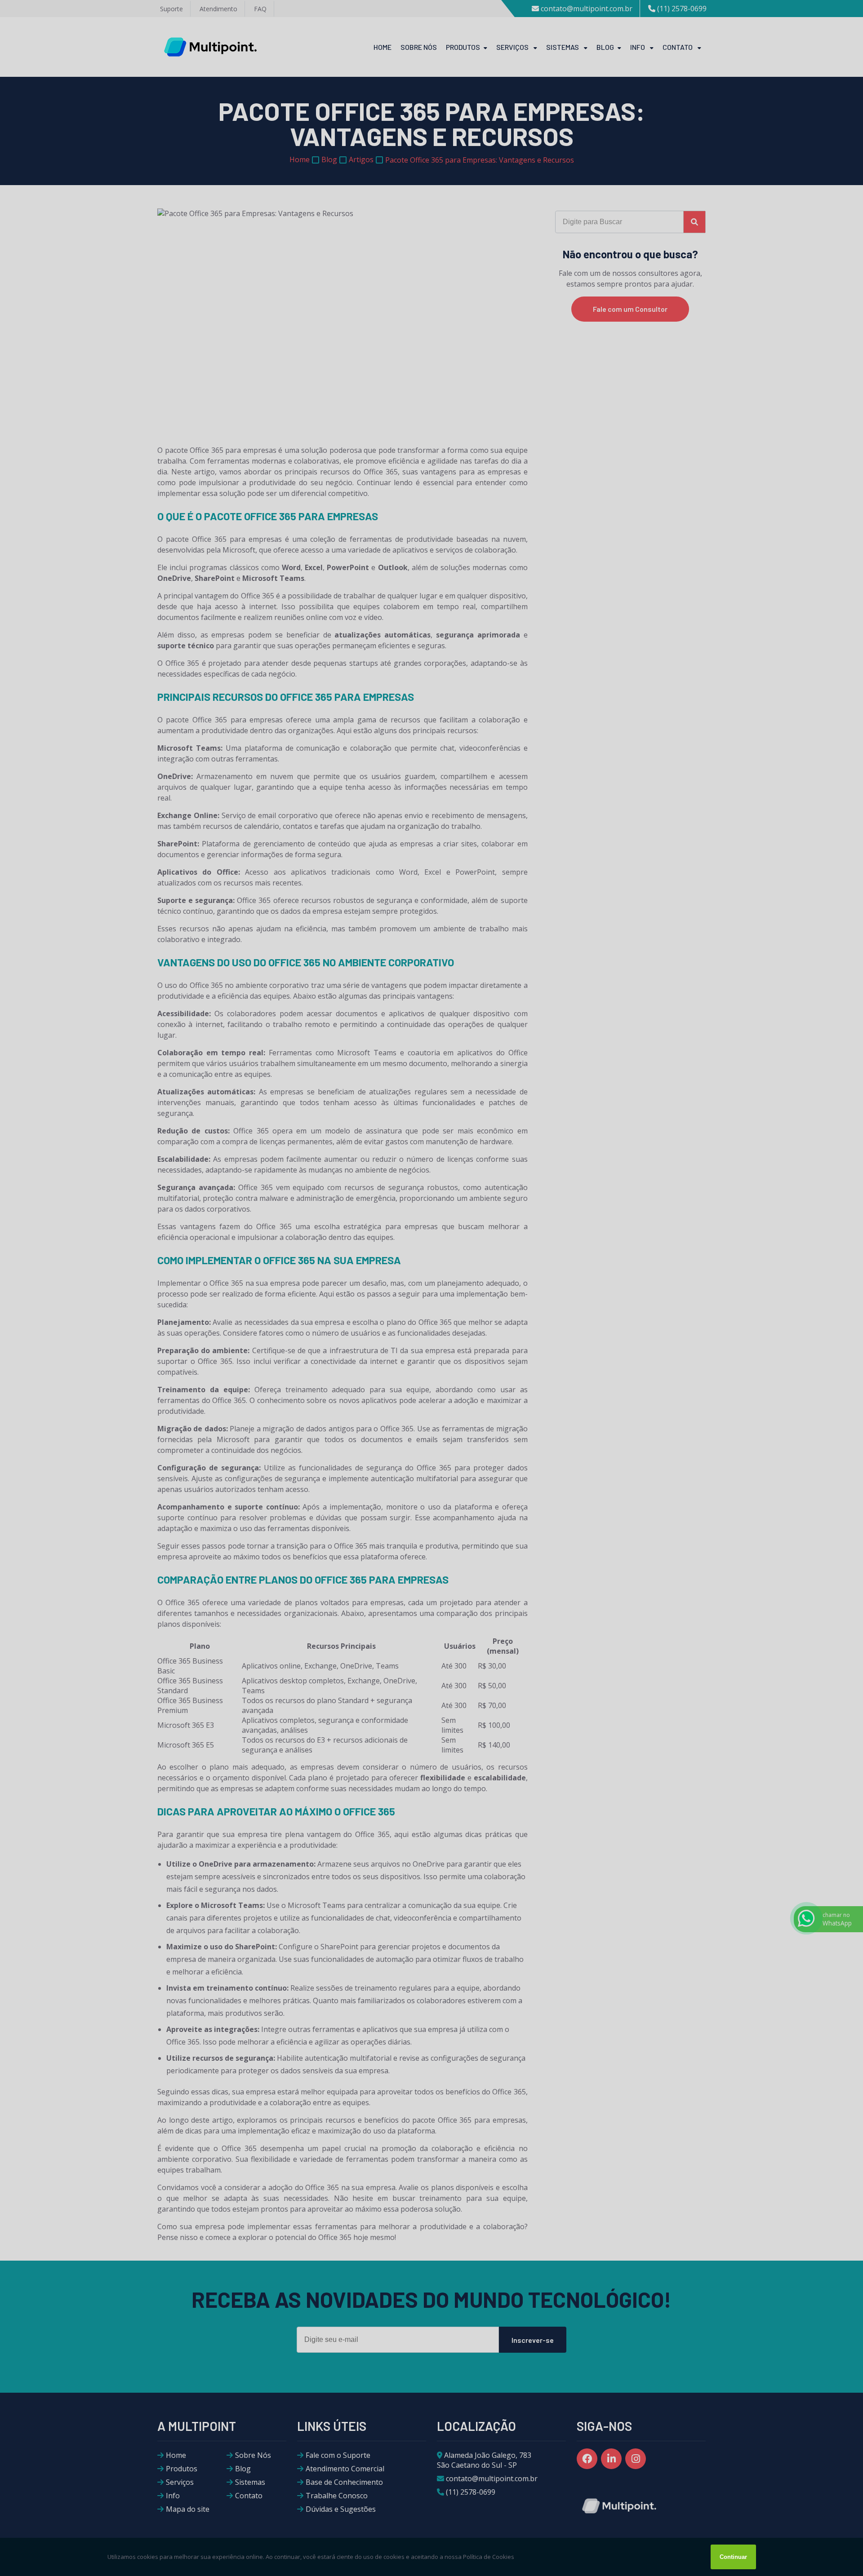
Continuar (733, 2557)
